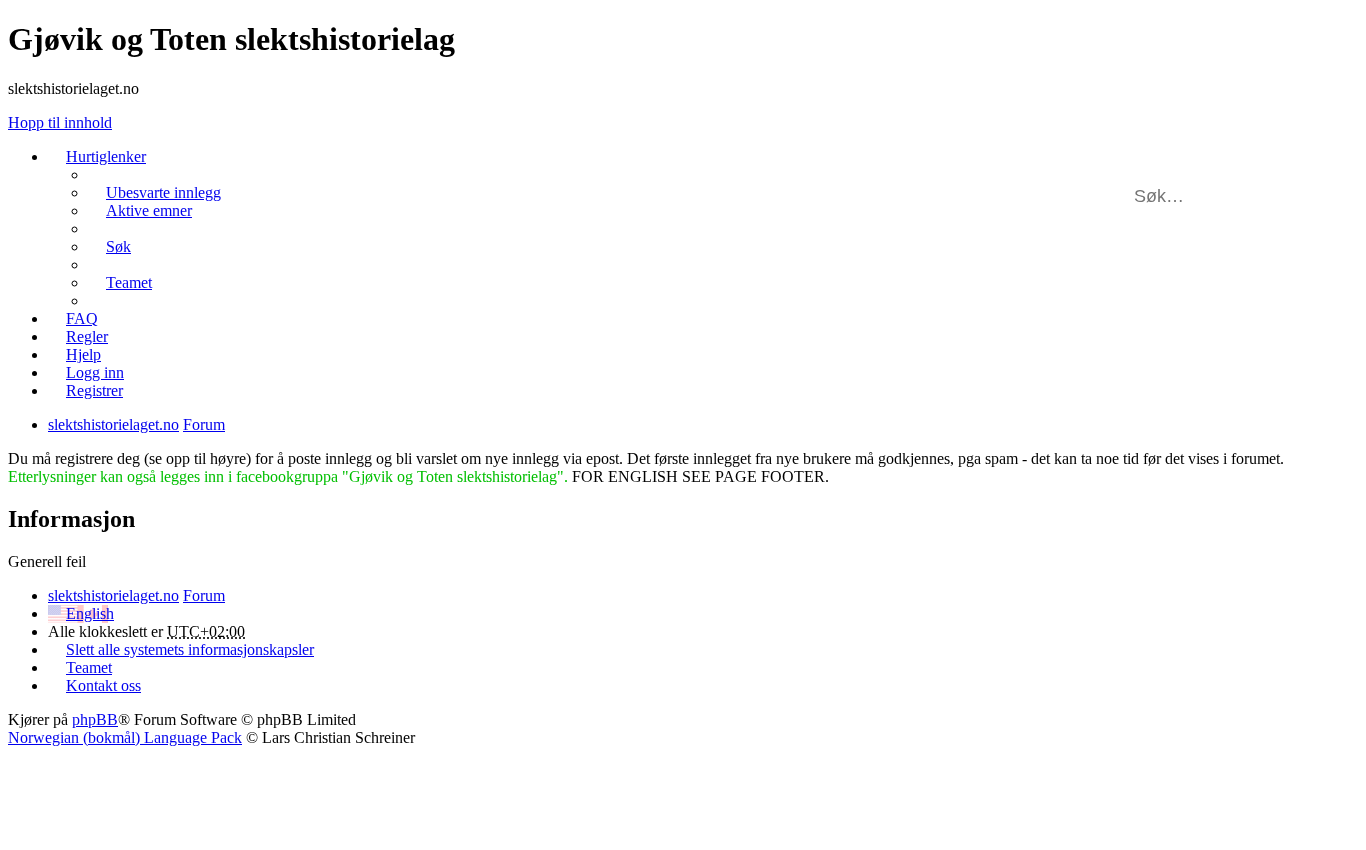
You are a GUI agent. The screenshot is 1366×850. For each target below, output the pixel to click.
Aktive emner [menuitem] (149, 210)
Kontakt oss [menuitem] (103, 685)
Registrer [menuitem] (94, 390)
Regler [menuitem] (87, 336)
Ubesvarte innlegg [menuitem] (163, 192)
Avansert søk (1324, 196)
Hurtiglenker (106, 156)
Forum (204, 595)
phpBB (95, 719)
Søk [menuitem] (118, 246)
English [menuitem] (90, 613)
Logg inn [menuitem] (95, 372)
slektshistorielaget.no (113, 595)
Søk (1296, 196)
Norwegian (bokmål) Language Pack (125, 737)
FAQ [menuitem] (82, 318)
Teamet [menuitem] (129, 282)
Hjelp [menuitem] (83, 354)
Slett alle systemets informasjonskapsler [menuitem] (190, 649)
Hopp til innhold (60, 122)
